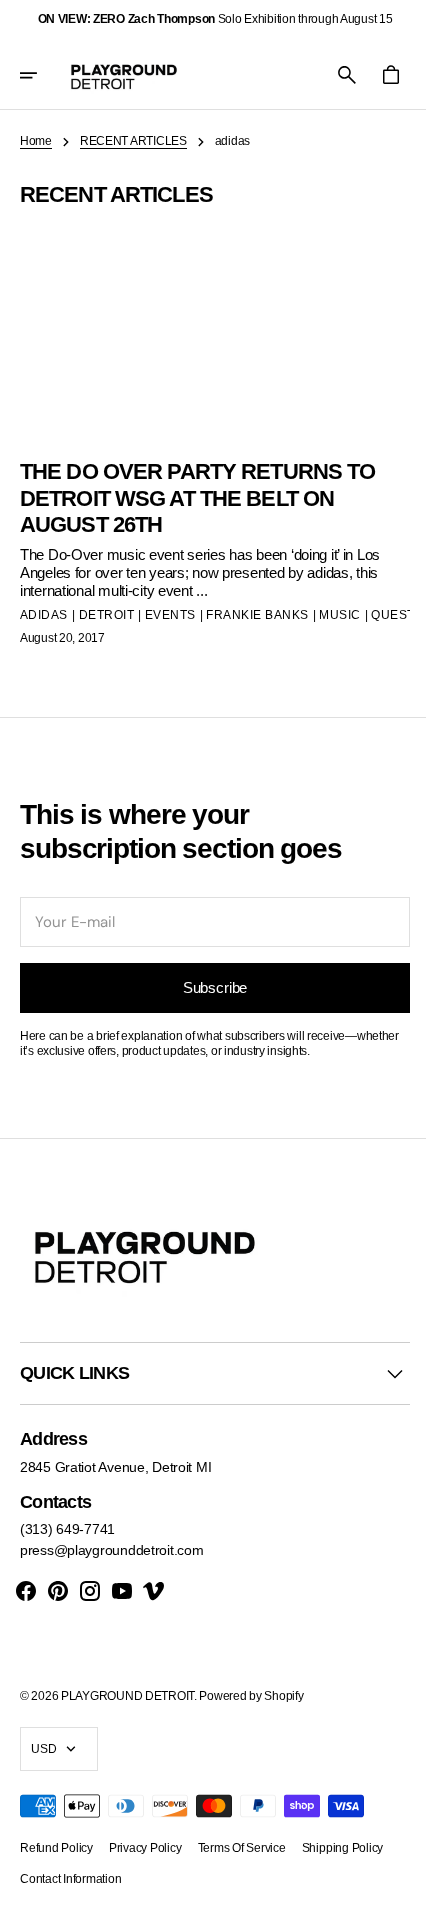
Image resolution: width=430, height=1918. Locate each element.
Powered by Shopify (251, 1696)
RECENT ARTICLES (133, 141)
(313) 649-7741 (67, 1529)
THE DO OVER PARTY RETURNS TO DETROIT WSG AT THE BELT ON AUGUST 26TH (193, 490)
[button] (42, 75)
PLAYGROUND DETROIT (127, 1696)
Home (36, 141)
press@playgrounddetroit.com (111, 1550)
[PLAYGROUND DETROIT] (124, 75)
